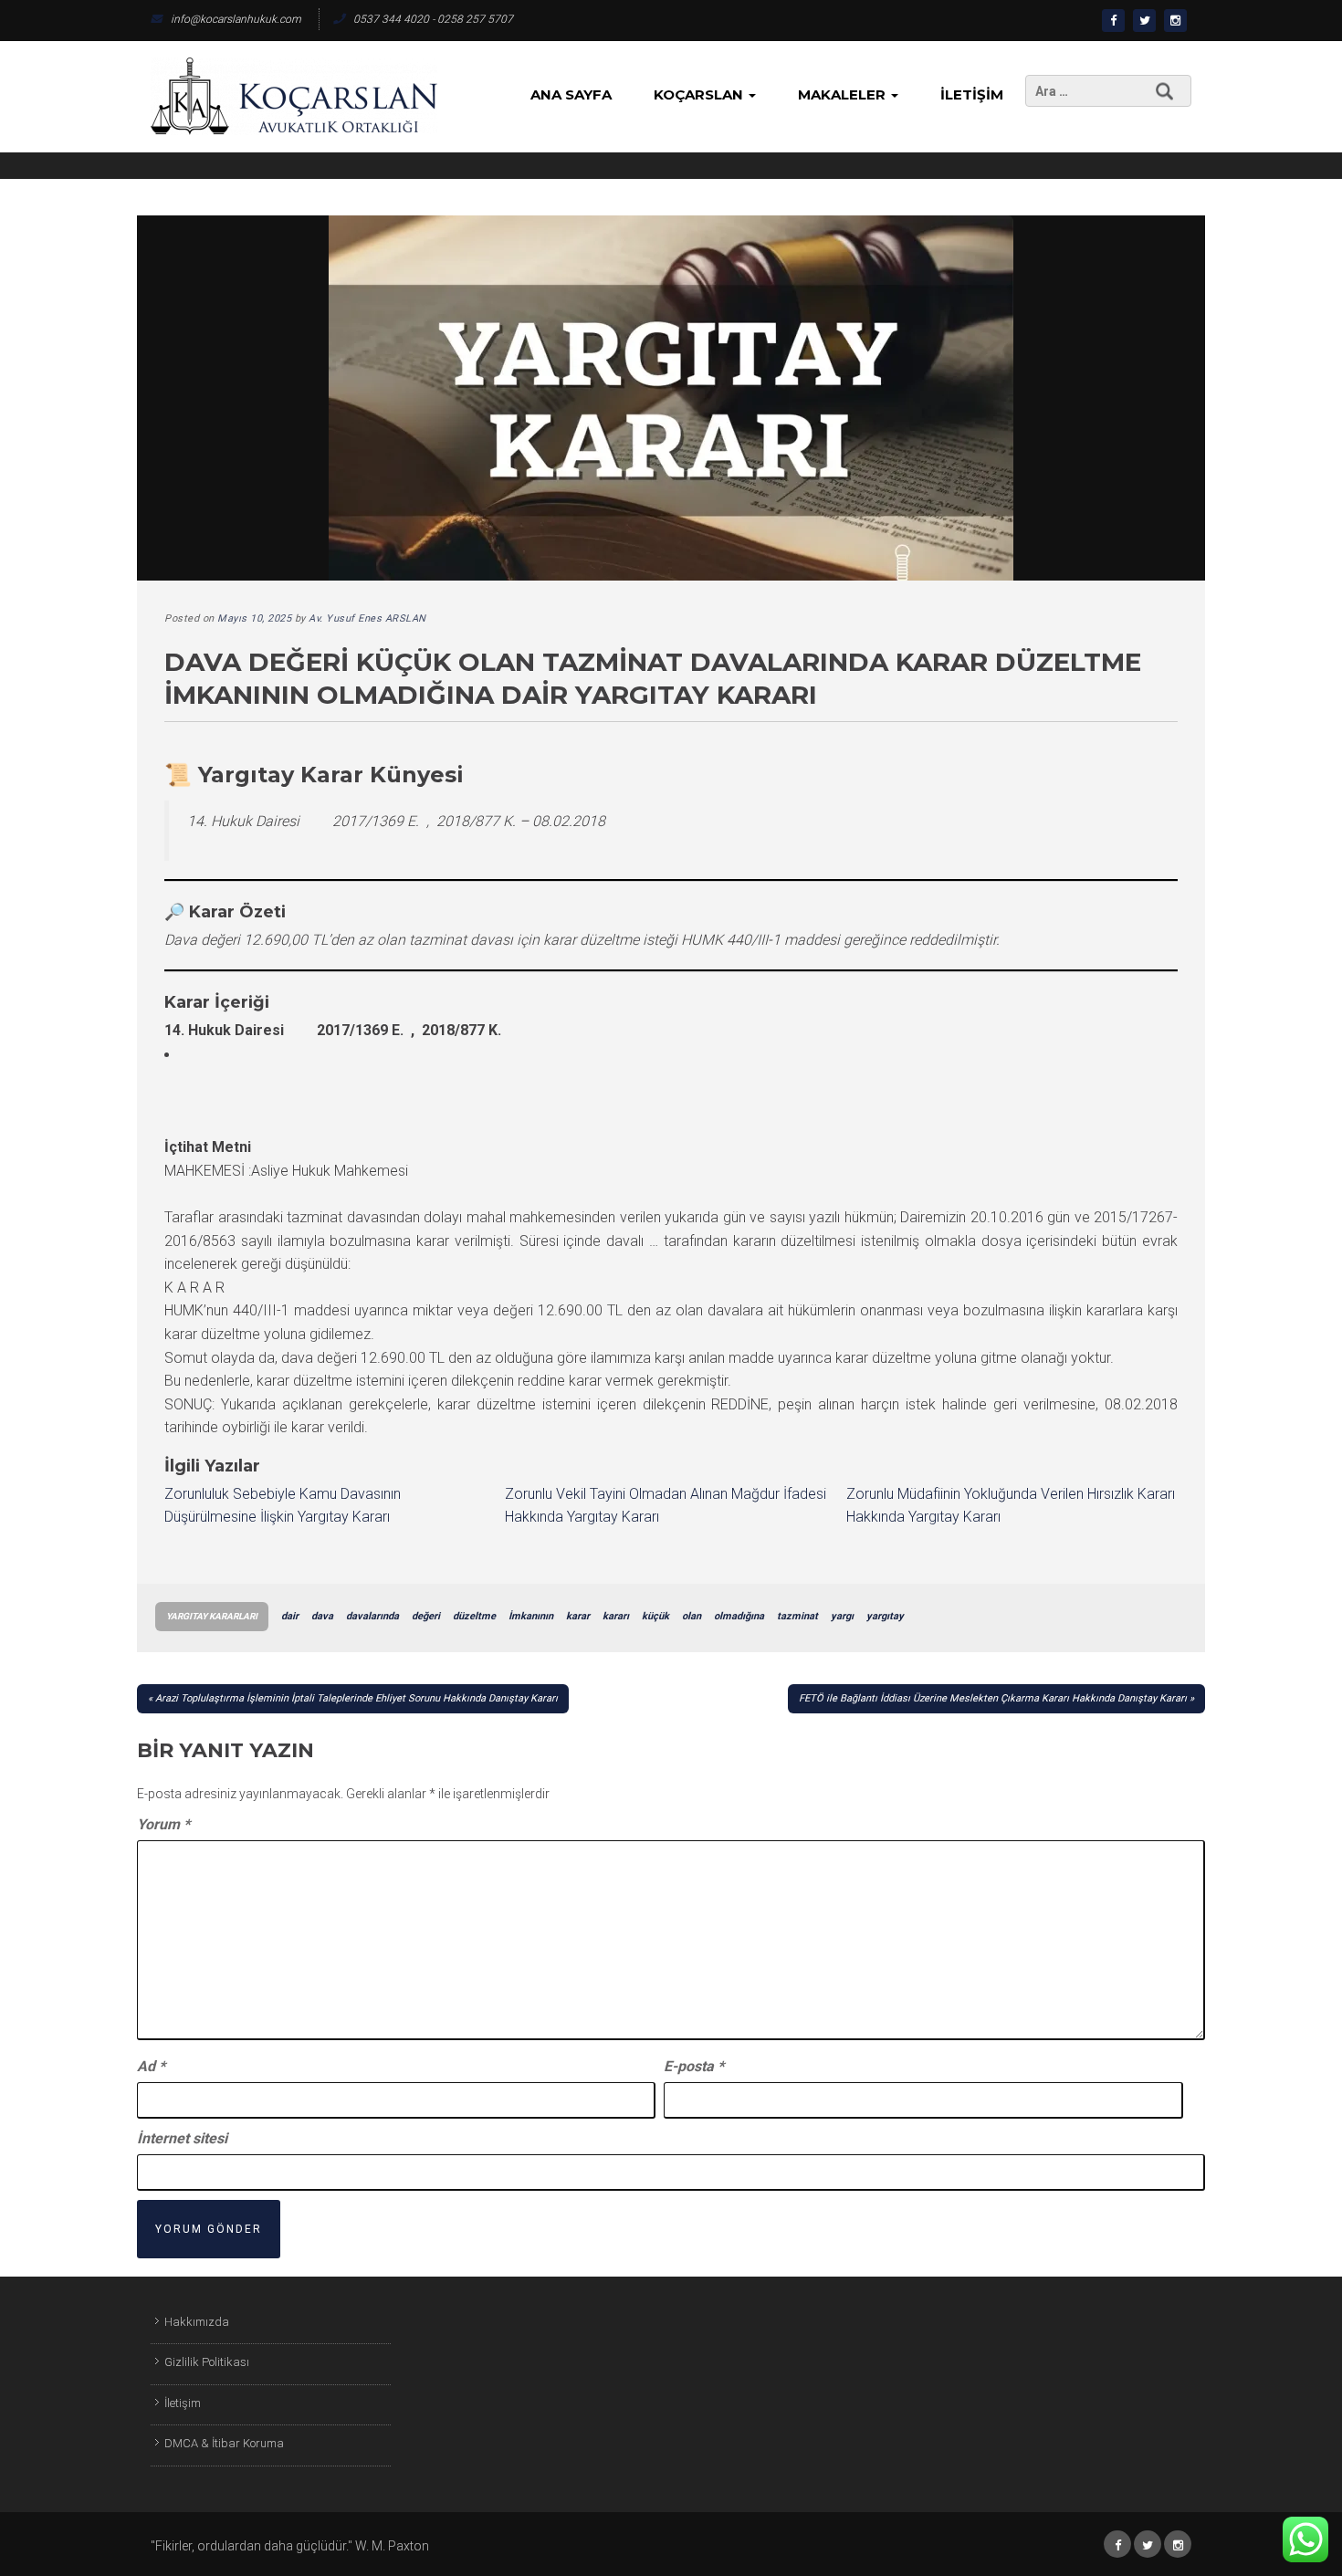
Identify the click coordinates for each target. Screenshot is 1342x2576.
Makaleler (844, 94)
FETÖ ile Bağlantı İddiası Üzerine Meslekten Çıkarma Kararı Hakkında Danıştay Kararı (993, 1698)
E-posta (694, 2066)
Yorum (163, 1824)
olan (692, 1616)
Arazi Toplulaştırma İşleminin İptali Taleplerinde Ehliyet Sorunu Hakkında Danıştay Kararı (356, 1698)
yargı (842, 1616)
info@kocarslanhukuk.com (236, 19)
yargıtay (885, 1616)
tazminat (797, 1616)
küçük (655, 1616)
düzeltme (474, 1616)
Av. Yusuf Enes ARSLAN (367, 618)
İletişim (972, 94)
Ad (151, 2066)
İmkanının (531, 1616)
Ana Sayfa (571, 94)
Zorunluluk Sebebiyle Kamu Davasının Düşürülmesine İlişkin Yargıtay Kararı (283, 1506)
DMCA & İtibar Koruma (224, 2443)
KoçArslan (700, 94)
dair (290, 1616)
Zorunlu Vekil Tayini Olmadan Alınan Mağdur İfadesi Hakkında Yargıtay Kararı (666, 1506)
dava (322, 1616)
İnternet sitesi (182, 2138)
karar (578, 1616)
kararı (616, 1616)
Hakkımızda (197, 2322)
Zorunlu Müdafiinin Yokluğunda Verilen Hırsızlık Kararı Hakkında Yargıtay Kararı (1011, 1506)
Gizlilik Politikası (207, 2362)
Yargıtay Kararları (212, 1616)
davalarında (372, 1616)
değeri (426, 1616)
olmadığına (739, 1616)
